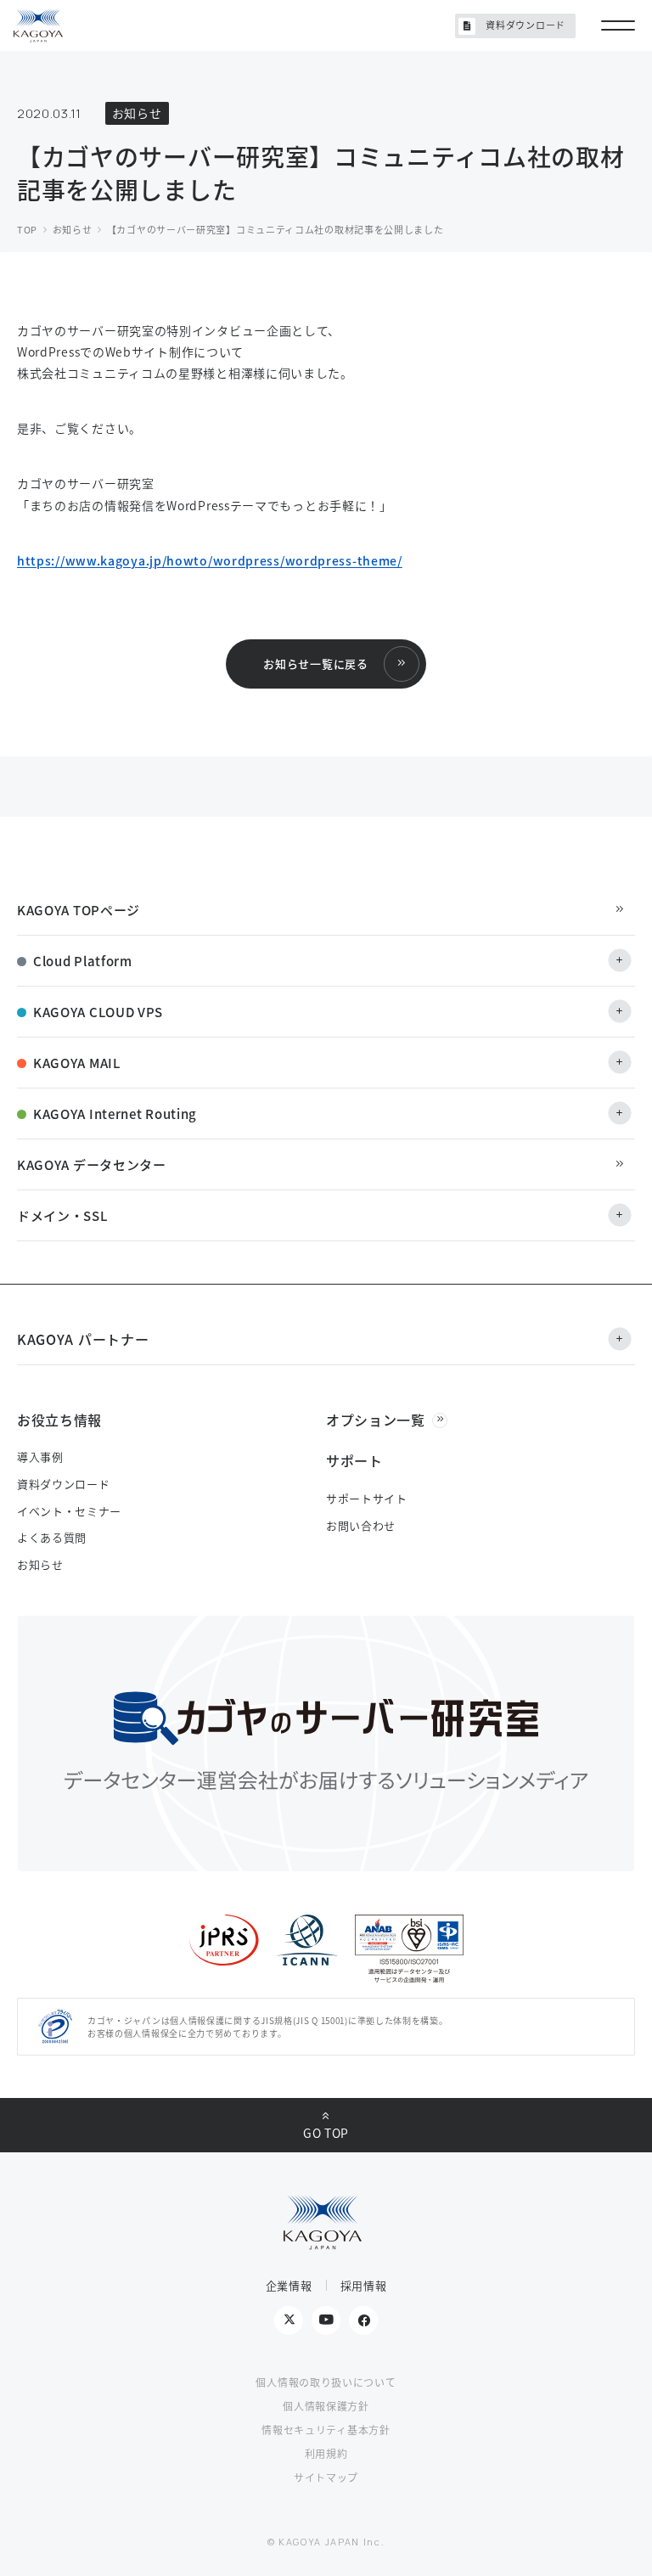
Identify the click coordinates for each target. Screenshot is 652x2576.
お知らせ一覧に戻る (315, 664)
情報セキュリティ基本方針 (326, 2430)
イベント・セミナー (69, 1511)
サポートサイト (367, 1498)
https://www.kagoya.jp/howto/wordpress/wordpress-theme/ (210, 560)
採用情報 (364, 2285)
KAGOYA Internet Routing (115, 1114)
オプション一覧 (376, 1420)
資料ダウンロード (526, 25)
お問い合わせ (361, 1525)
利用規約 (326, 2453)
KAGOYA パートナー (83, 1339)
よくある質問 (52, 1537)
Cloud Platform (83, 961)
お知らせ (40, 1564)
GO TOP (326, 2133)
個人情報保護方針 (326, 2406)
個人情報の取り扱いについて (326, 2382)
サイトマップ (326, 2477)
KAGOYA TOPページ (79, 910)
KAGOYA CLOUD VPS (98, 1012)
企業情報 (289, 2285)
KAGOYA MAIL (77, 1063)
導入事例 (40, 1457)
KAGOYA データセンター (92, 1164)
